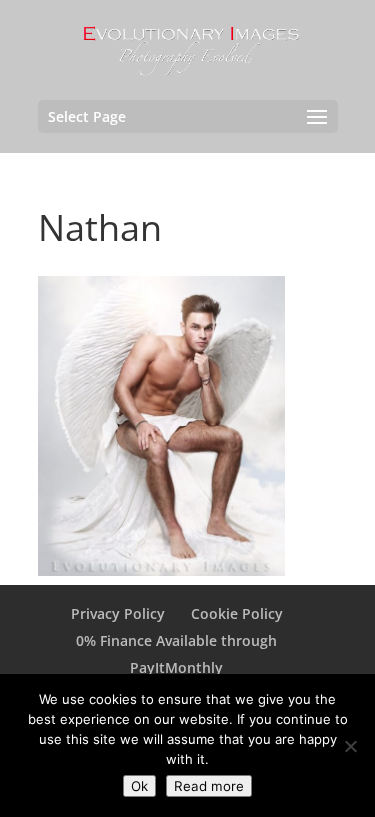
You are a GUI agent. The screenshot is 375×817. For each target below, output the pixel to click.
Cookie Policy (237, 613)
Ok (139, 786)
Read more (209, 786)
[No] (350, 746)
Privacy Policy (118, 613)
